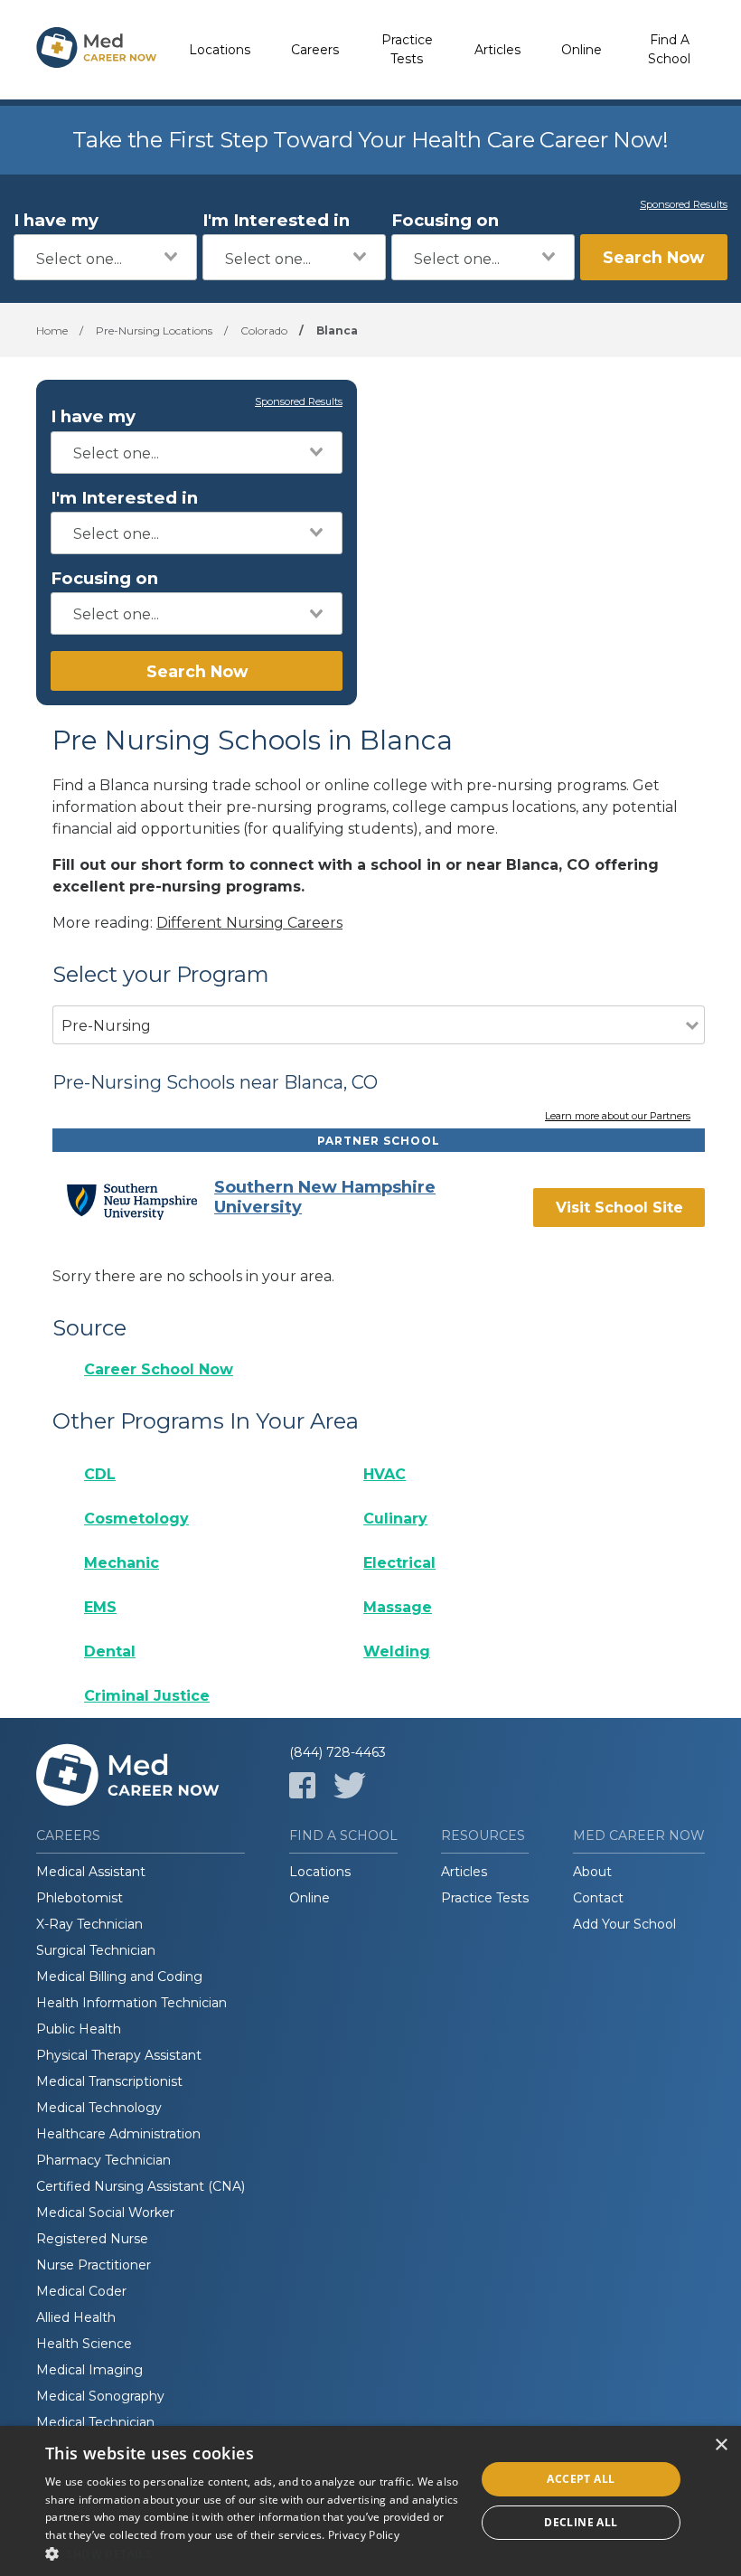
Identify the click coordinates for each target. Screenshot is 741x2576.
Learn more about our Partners (618, 1117)
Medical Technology (99, 2108)
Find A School (669, 49)
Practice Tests (407, 49)
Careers (315, 50)
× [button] (721, 2445)
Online (582, 50)
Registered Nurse (92, 2239)
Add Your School (624, 1924)
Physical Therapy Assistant (119, 2055)
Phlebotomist (80, 1898)
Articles (497, 50)
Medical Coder (81, 2291)
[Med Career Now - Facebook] (302, 1785)
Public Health (79, 2029)
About (592, 1872)
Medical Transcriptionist (109, 2081)
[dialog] (370, 2501)
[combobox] (105, 257)
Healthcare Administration (118, 2134)
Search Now (653, 257)
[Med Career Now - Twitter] (350, 1785)
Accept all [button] (581, 2479)
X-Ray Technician (89, 1924)
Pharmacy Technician (103, 2160)
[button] (254, 2553)
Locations (220, 50)
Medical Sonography (100, 2396)
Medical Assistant (91, 1872)
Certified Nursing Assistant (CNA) (141, 2186)
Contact (598, 1898)
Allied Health (76, 2317)
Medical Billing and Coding (119, 1977)
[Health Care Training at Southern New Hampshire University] (140, 1202)
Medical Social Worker (105, 2213)
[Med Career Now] (97, 50)
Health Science (84, 2344)
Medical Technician (95, 2422)
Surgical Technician (96, 1950)
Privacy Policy (364, 2535)
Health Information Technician (131, 2003)
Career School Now (159, 1369)
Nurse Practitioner (94, 2265)
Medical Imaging (89, 2370)
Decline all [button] (581, 2522)
